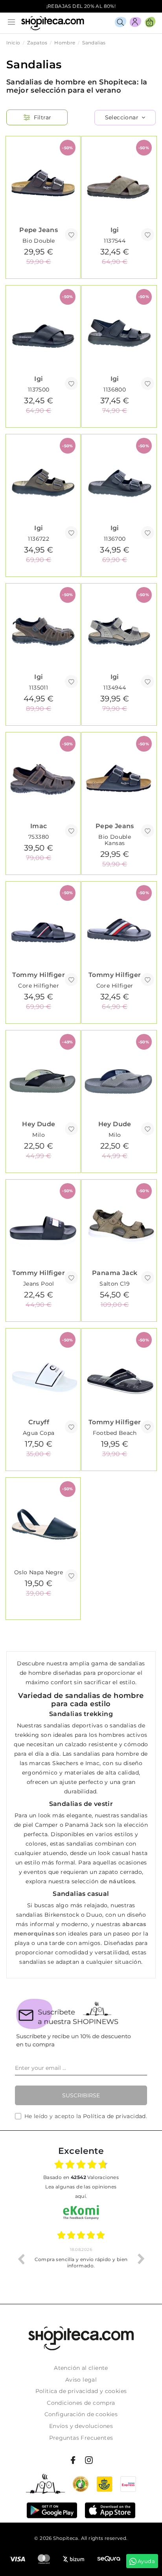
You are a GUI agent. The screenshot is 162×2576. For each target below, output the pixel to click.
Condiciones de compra (81, 2403)
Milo (39, 1135)
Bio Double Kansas (115, 840)
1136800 (115, 390)
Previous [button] (21, 2259)
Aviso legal (81, 2380)
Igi (115, 230)
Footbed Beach (115, 1433)
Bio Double (39, 241)
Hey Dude (39, 1124)
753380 (39, 837)
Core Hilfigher (39, 986)
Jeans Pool (39, 1284)
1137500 (39, 390)
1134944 (115, 688)
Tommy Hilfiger (39, 975)
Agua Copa (39, 1433)
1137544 (115, 241)
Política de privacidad (114, 2116)
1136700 (115, 539)
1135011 (39, 688)
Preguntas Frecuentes (81, 2438)
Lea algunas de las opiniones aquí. (81, 2191)
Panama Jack (115, 1273)
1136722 (39, 539)
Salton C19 (115, 1284)
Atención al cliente (81, 2368)
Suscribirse (81, 2095)
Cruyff (39, 1422)
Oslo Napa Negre (39, 1572)
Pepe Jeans (39, 230)
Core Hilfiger (115, 986)
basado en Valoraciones (81, 2177)
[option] (81, 2259)
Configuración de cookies (81, 2414)
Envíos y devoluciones (81, 2426)
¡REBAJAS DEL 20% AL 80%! (81, 6)
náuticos (122, 1881)
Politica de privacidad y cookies (81, 2391)
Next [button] (141, 2259)
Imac (39, 826)
